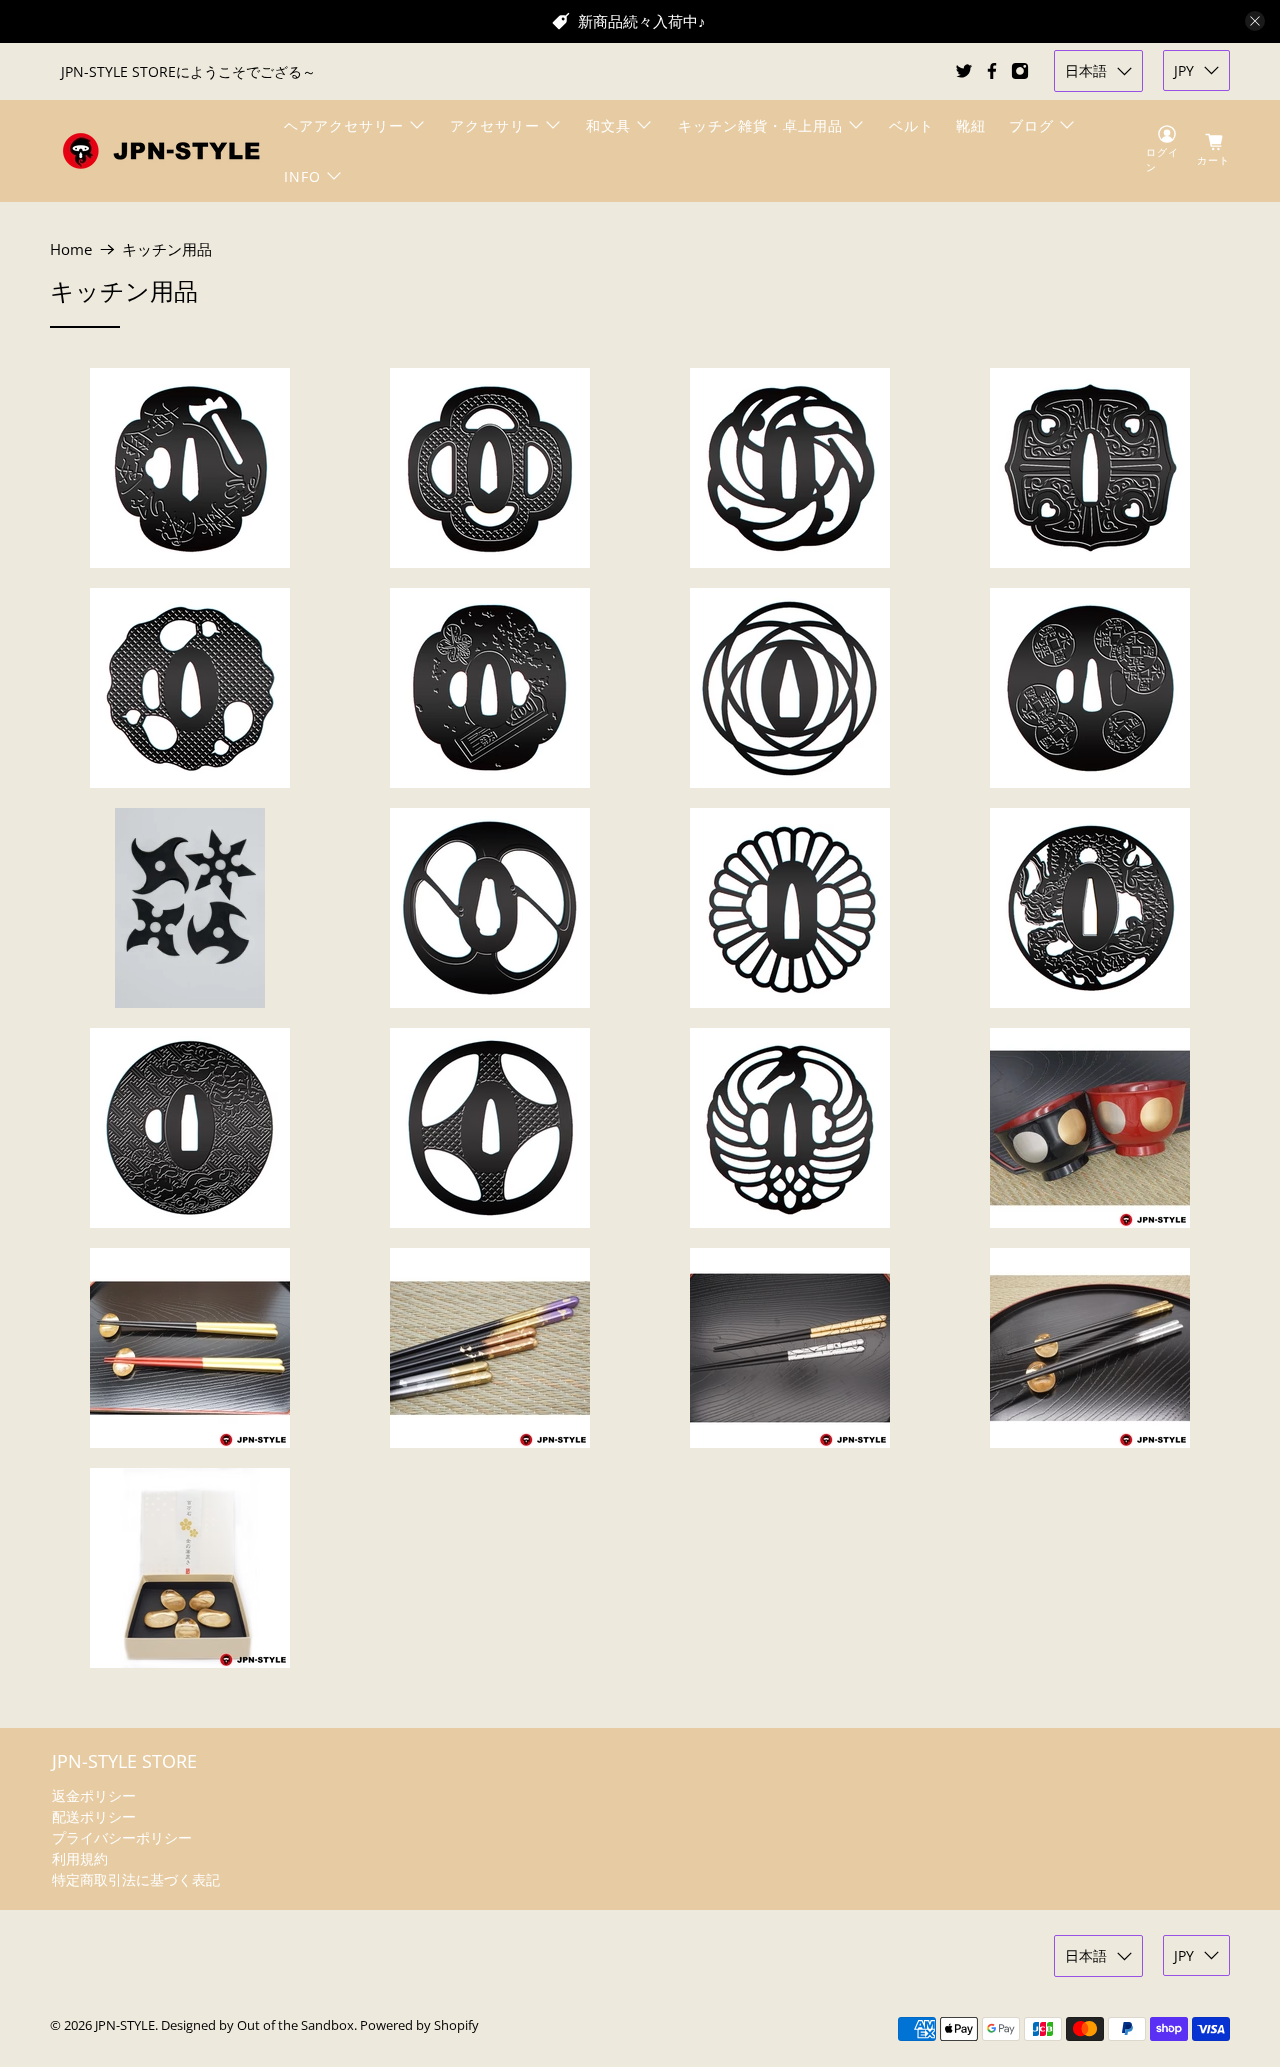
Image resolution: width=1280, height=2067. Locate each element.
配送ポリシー (94, 1816)
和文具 (608, 125)
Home (71, 249)
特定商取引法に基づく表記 (136, 1879)
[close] (1255, 21)
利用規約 (80, 1858)
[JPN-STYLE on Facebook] (992, 71)
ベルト (911, 125)
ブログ (1031, 125)
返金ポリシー (94, 1795)
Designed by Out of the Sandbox (257, 2025)
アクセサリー (495, 125)
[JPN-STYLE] (161, 150)
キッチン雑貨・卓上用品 (760, 125)
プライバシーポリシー (122, 1837)
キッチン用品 (167, 249)
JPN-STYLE (125, 2025)
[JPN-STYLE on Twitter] (964, 71)
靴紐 (971, 125)
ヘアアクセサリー (344, 125)
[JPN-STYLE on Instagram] (1020, 71)
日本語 (1086, 70)
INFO (302, 176)
